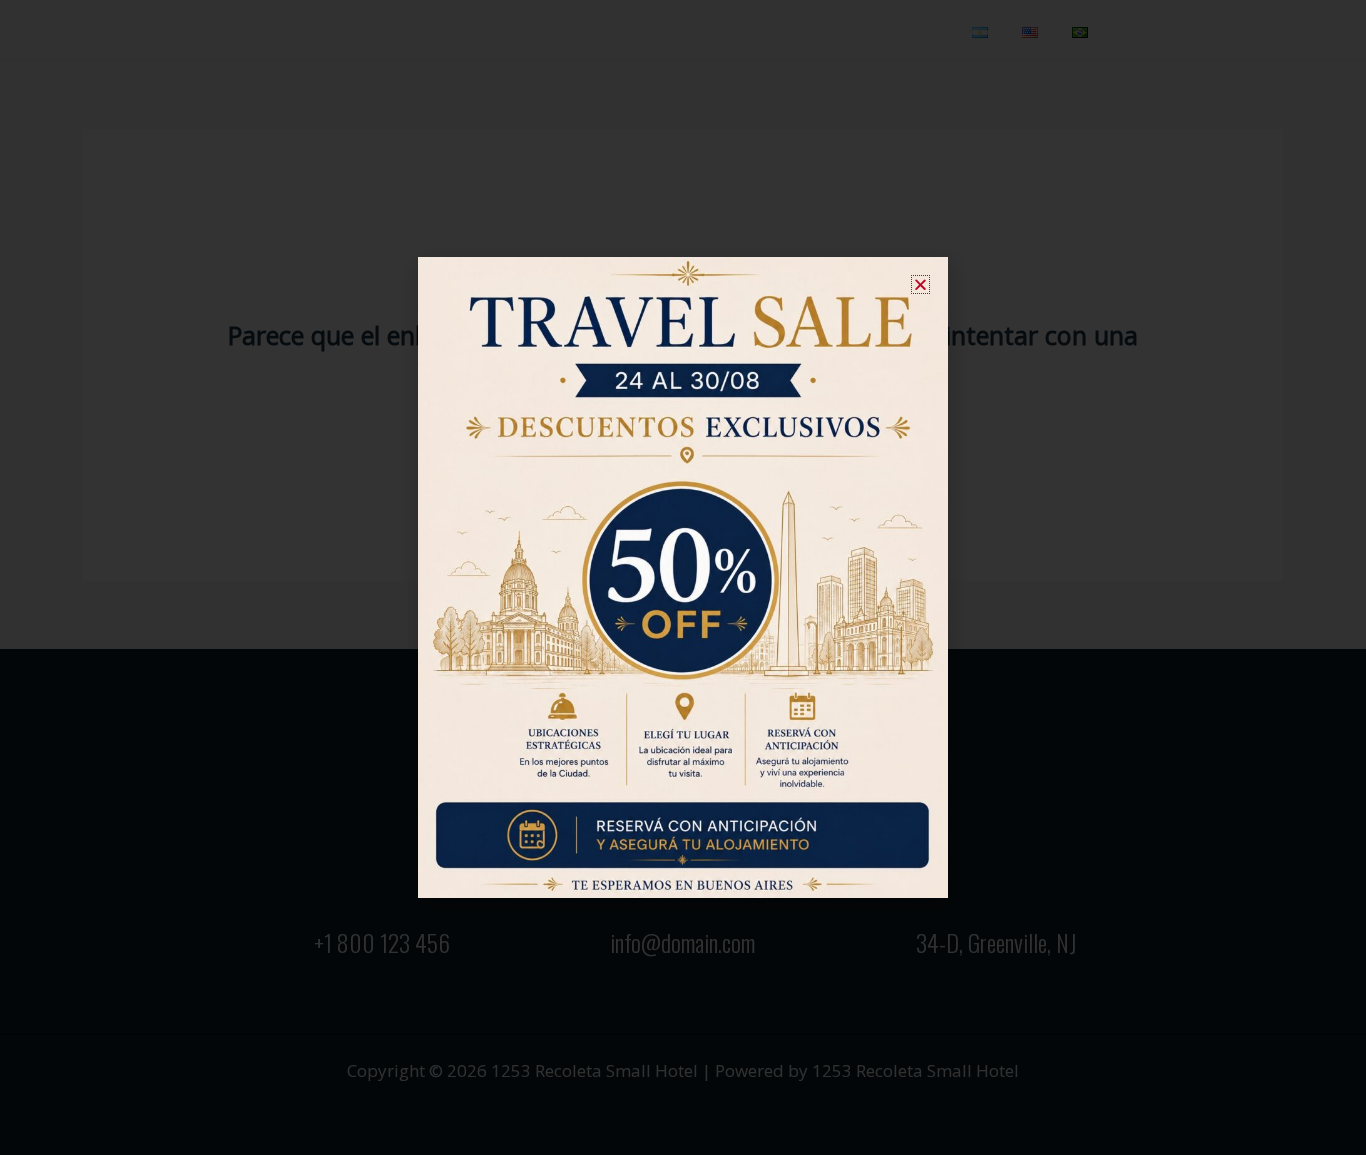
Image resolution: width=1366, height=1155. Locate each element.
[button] (920, 284)
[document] (683, 577)
